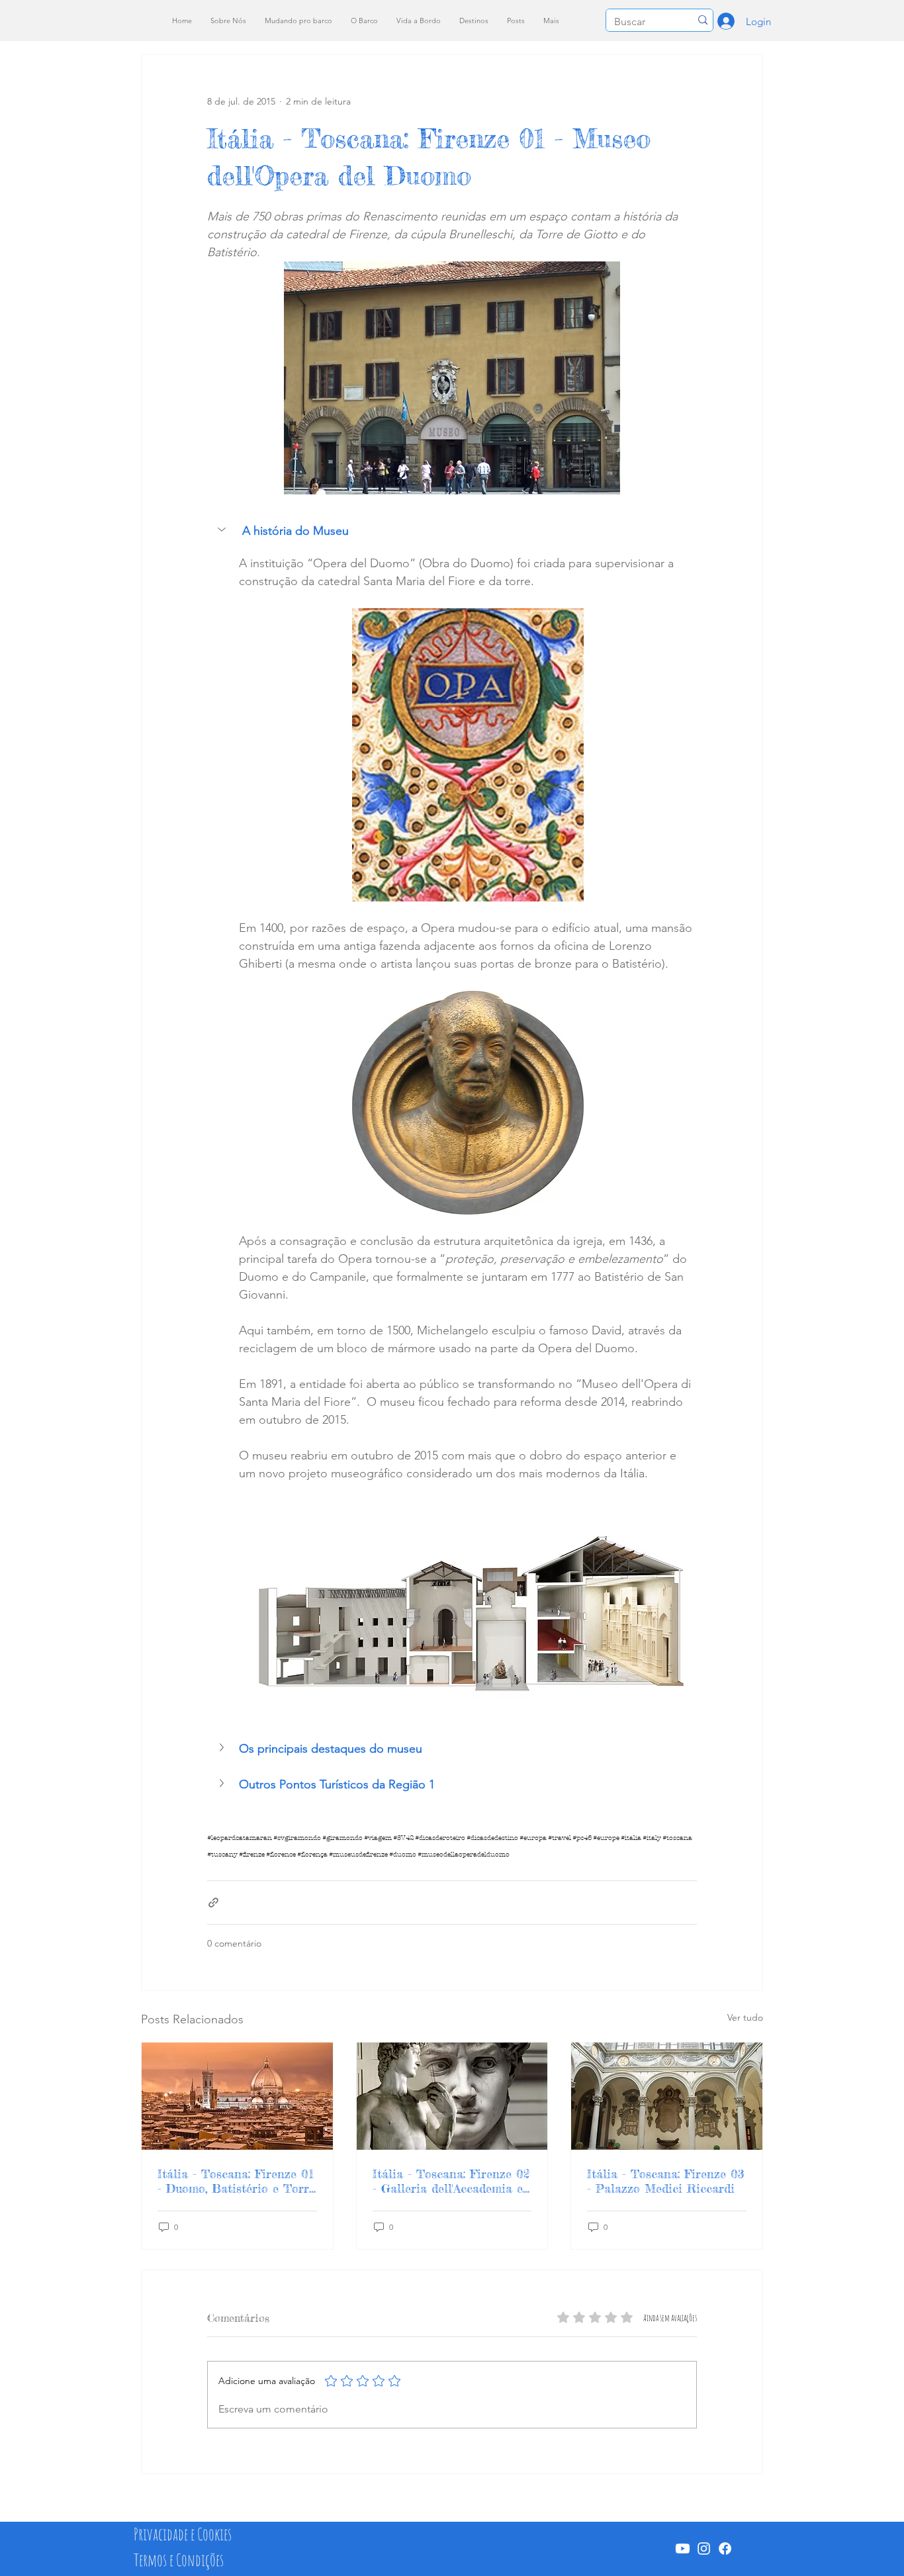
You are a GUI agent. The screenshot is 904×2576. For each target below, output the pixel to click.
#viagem (378, 1838)
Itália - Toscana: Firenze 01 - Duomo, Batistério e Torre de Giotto (236, 2181)
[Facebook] (725, 2549)
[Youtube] (683, 2549)
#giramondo (342, 1838)
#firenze (252, 1855)
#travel (560, 1838)
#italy (652, 1838)
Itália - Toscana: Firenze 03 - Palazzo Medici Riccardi (666, 2181)
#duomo (403, 1855)
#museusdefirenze (358, 1855)
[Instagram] (704, 2549)
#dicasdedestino (492, 1838)
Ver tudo (745, 2017)
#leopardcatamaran (240, 1838)
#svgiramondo (297, 1838)
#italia (631, 1838)
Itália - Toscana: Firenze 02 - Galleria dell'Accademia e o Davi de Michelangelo (451, 2181)
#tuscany (222, 1855)
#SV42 (403, 1838)
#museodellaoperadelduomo (464, 1855)
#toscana (677, 1838)
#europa (533, 1838)
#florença (312, 1855)
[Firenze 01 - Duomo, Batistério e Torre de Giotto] (237, 2096)
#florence (281, 1855)
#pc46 (582, 1838)
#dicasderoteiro (440, 1838)
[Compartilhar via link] (213, 1903)
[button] (452, 531)
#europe (606, 1838)
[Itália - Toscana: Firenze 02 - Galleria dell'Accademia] (452, 2096)
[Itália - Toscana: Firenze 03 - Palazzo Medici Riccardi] (667, 2096)
